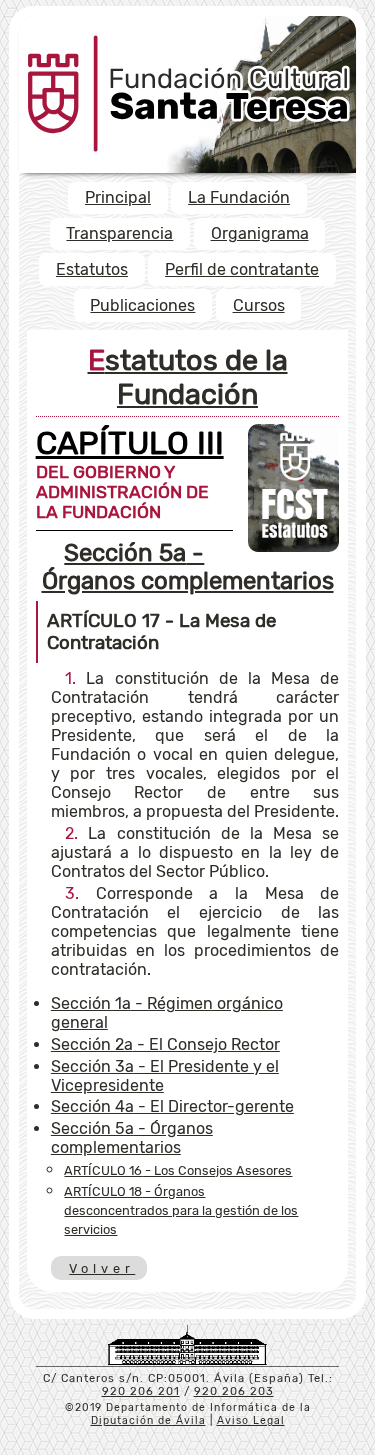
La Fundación (239, 197)
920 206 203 (234, 1391)
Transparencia (119, 233)
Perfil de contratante (242, 269)
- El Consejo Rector (165, 1044)
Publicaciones (142, 305)
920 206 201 (141, 1391)
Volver (100, 1268)
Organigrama (260, 233)
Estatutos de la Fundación (188, 377)
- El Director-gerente (172, 1106)
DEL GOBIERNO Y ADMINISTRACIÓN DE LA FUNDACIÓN (130, 480)
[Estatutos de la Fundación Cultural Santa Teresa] (293, 546)
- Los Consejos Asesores (178, 1170)
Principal (118, 197)
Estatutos (92, 269)
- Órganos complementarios (188, 567)
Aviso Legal (251, 1420)
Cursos (259, 305)
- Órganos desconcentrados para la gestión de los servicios (181, 1210)
